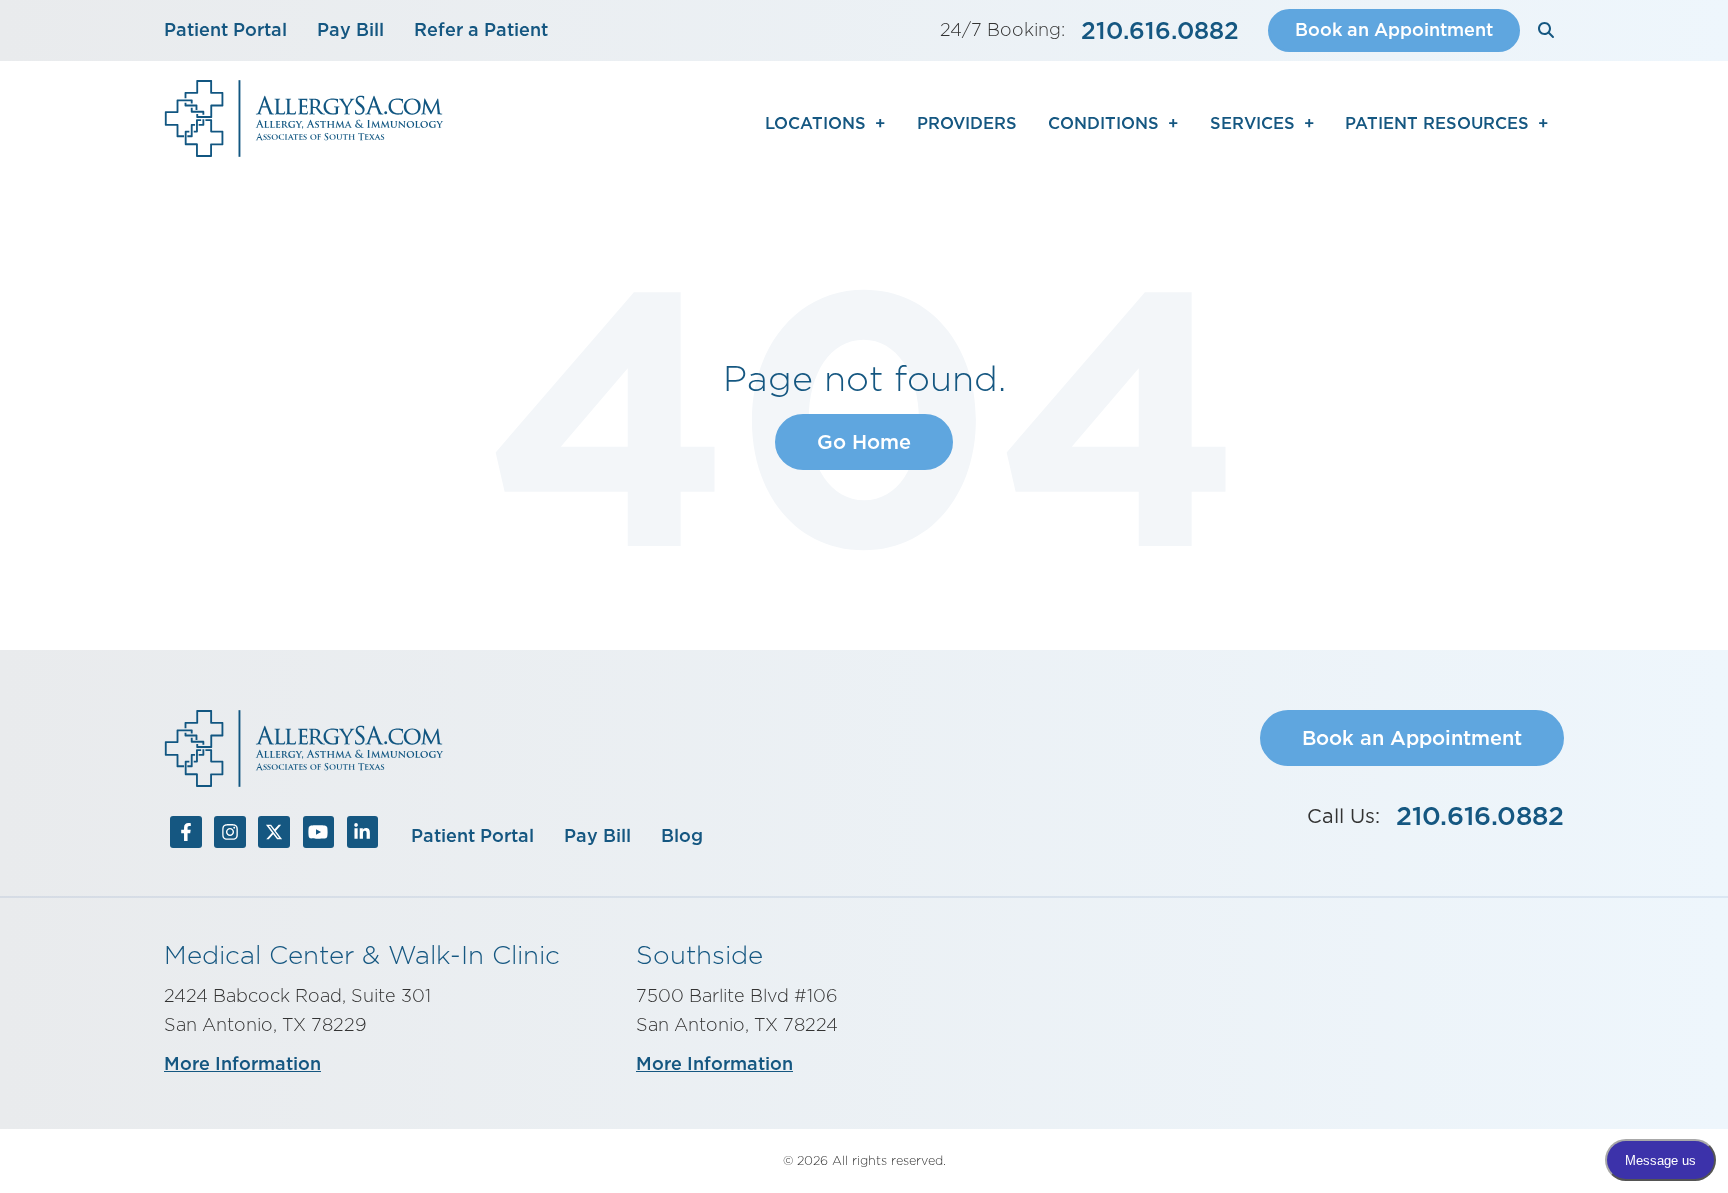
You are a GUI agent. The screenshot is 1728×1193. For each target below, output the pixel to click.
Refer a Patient (481, 29)
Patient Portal (225, 29)
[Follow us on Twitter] (274, 836)
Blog (682, 835)
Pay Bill (350, 29)
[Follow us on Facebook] (186, 836)
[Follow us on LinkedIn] (362, 836)
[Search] (1546, 30)
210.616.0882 (1160, 30)
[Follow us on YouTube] (318, 836)
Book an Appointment (1394, 29)
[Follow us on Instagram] (230, 836)
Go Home (864, 442)
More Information (242, 1063)
